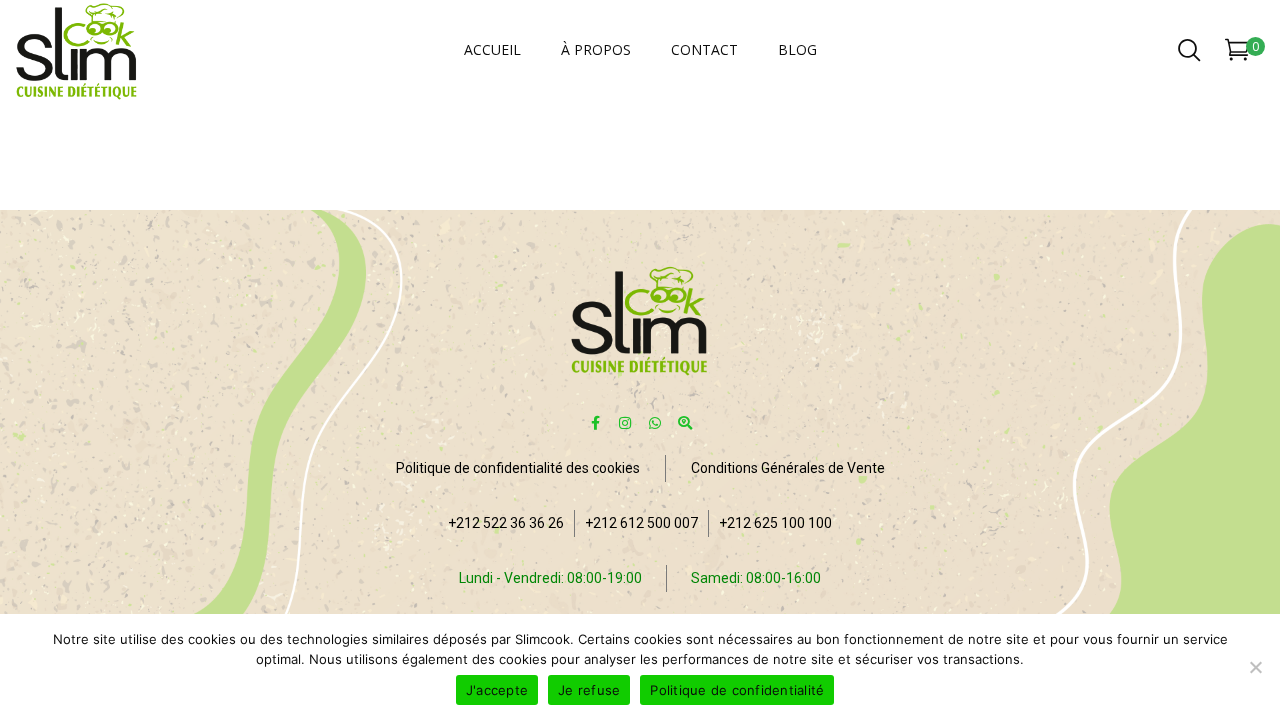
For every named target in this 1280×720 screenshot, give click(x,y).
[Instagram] (625, 422)
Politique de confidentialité (737, 690)
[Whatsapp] (655, 422)
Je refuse (589, 690)
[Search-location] (685, 422)
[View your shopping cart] (1237, 53)
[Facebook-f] (595, 422)
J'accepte (497, 690)
